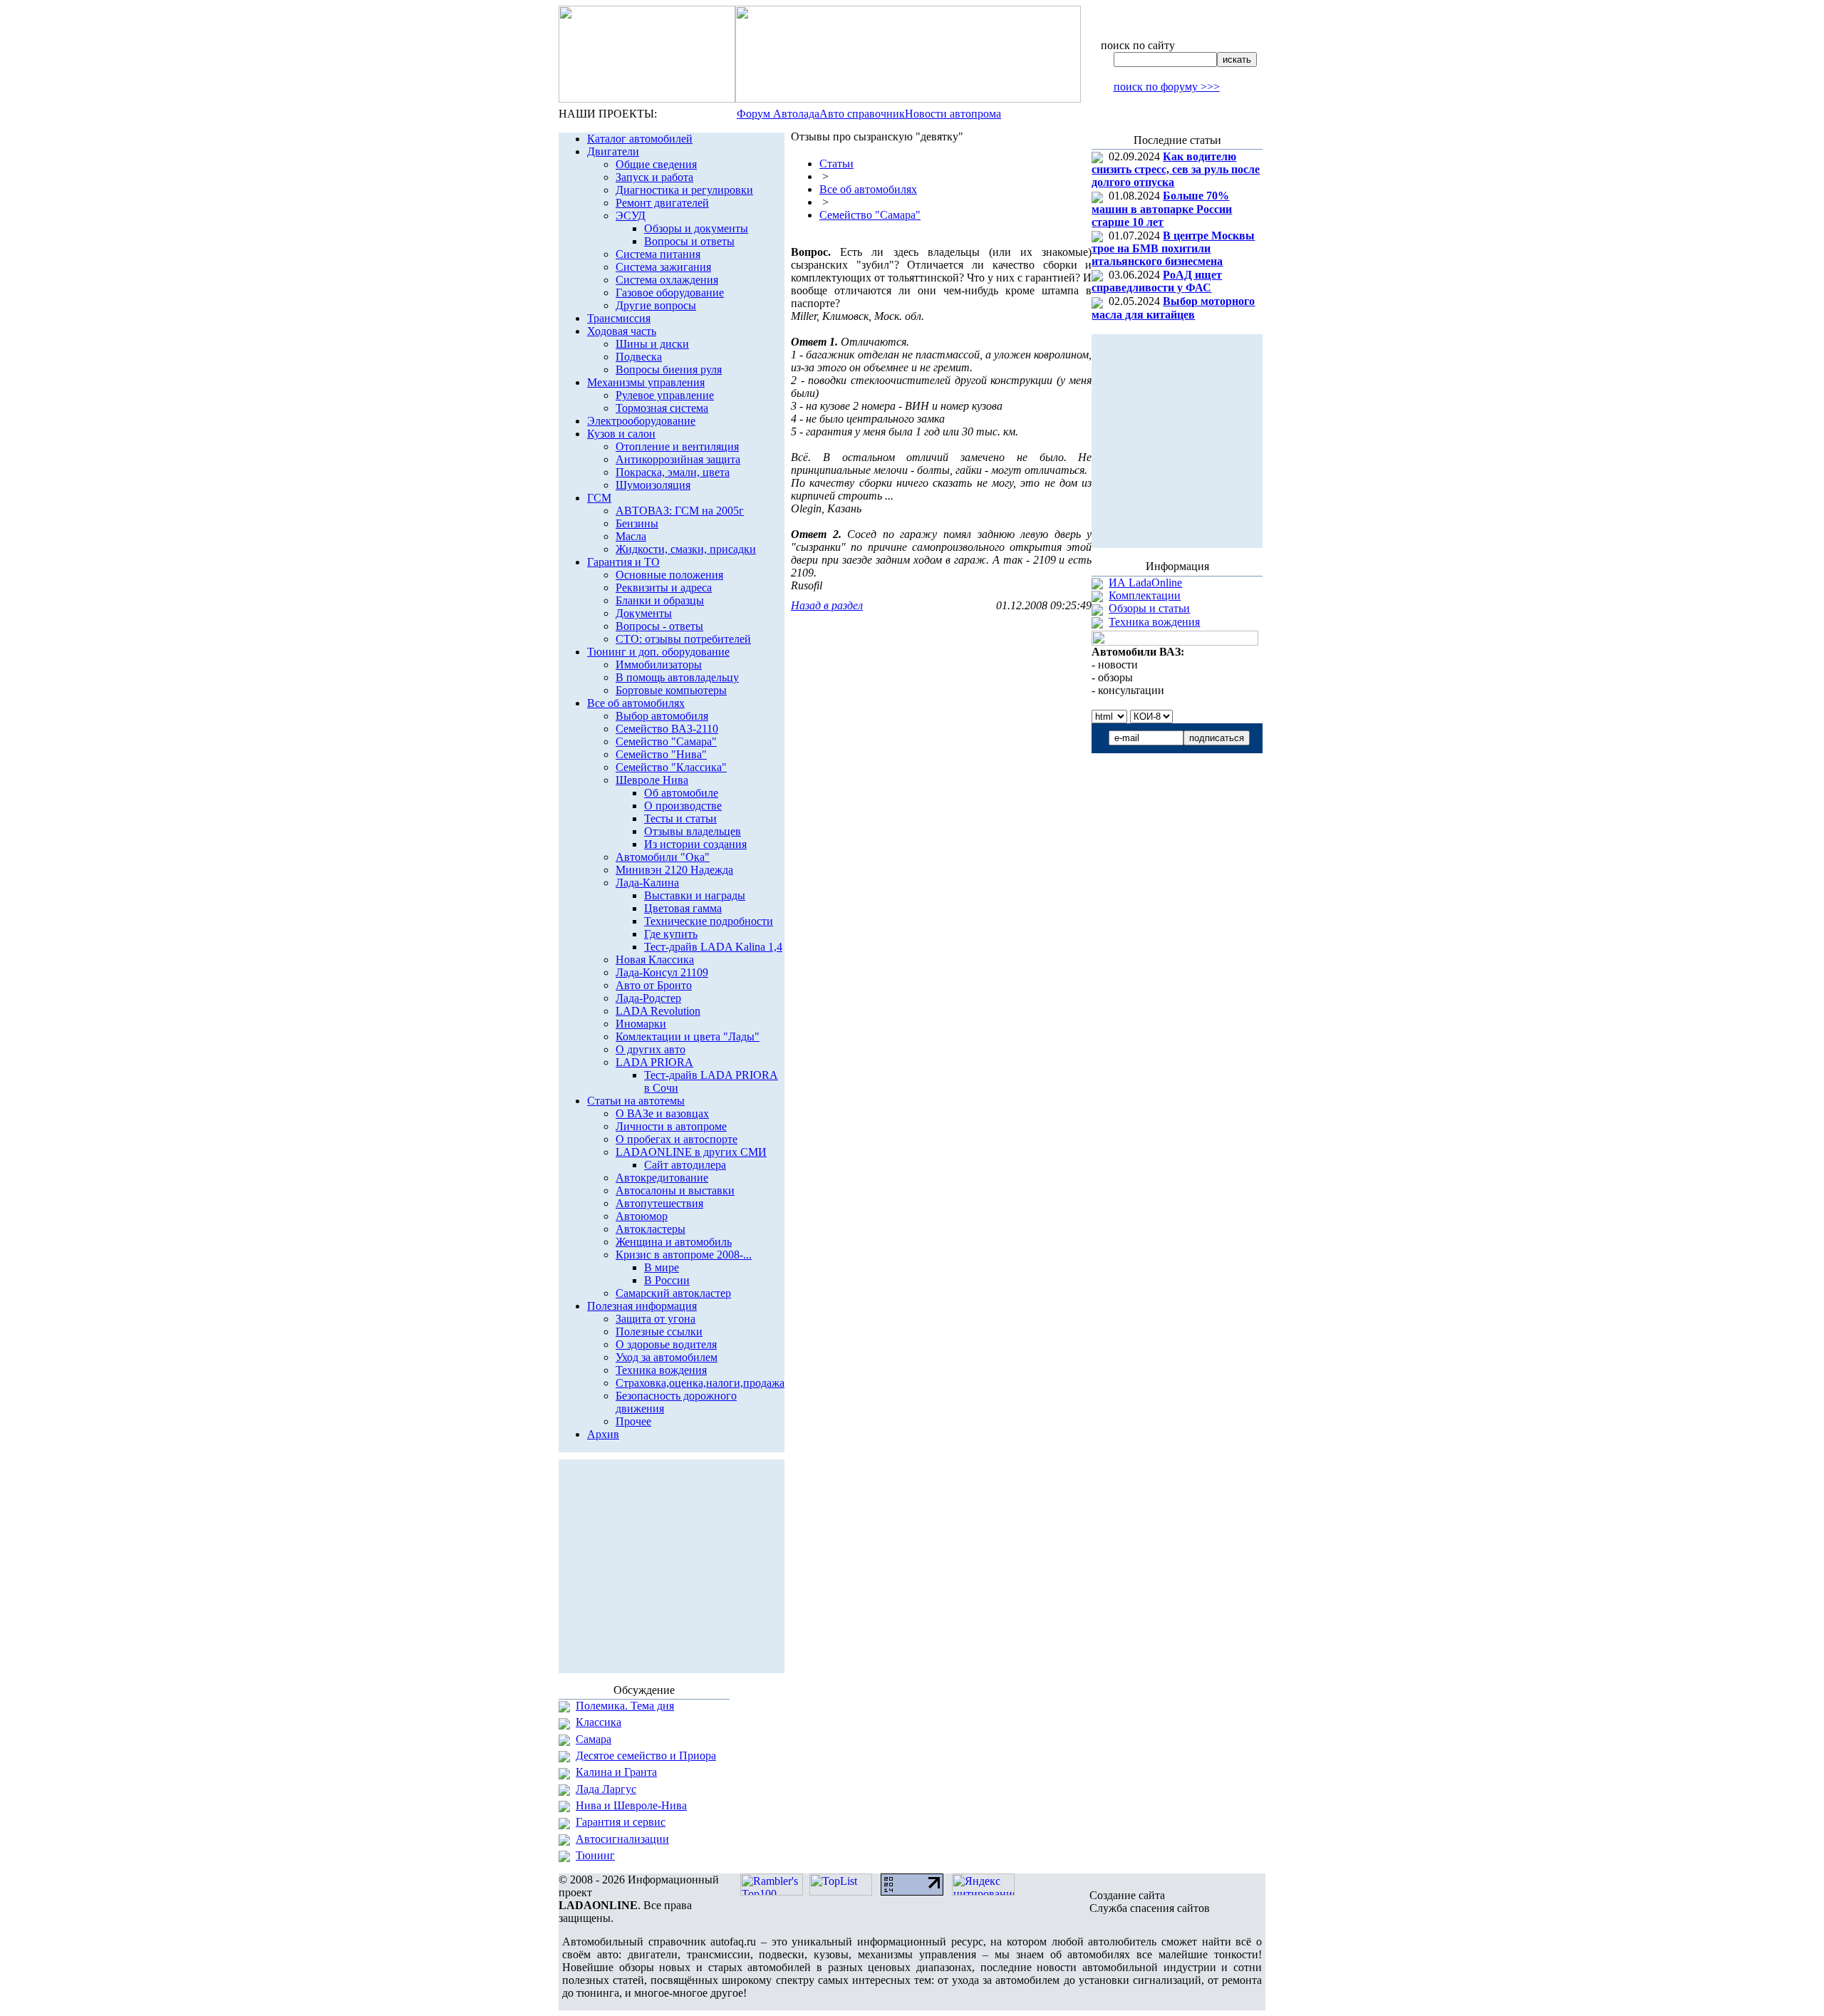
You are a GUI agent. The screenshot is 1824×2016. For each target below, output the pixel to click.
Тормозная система (662, 408)
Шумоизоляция (653, 485)
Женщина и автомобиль (674, 1242)
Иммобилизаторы (659, 665)
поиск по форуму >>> (1167, 87)
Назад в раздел (827, 605)
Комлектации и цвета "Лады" (688, 1037)
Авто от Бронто (654, 985)
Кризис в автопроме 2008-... (684, 1255)
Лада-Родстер (648, 998)
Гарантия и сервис (621, 1822)
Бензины (637, 523)
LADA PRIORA (654, 1062)
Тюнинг (595, 1855)
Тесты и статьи (680, 818)
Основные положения (669, 575)
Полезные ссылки (659, 1332)
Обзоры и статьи (1149, 608)
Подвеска (639, 357)
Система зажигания (663, 267)
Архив (603, 1434)
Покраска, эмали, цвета (673, 472)
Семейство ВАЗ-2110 (667, 729)
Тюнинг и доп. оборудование (658, 652)
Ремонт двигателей (662, 203)
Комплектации (1145, 595)
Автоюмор (642, 1216)
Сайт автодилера (685, 1165)
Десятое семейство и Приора (646, 1756)
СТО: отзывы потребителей (683, 639)
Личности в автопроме (671, 1126)
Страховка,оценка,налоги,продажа (700, 1383)
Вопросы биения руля (669, 369)
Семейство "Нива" (661, 754)
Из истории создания (695, 844)
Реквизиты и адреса (664, 588)
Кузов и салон (621, 434)
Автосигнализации (622, 1839)
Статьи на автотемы (636, 1101)
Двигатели (613, 151)
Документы (644, 613)
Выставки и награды (695, 895)
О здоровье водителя (666, 1344)
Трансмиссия (619, 318)
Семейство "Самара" (666, 741)
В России (667, 1280)
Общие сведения (656, 164)
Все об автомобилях (636, 703)
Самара (594, 1739)
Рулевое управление (665, 395)
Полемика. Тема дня (625, 1706)
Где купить (671, 934)
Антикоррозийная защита (678, 459)
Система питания (658, 254)
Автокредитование (662, 1178)
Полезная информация (642, 1306)
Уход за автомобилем (667, 1357)
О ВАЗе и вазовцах (662, 1113)
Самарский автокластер (673, 1293)
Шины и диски (652, 344)
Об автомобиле (681, 793)
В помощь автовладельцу (677, 677)
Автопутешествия (659, 1203)
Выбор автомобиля (662, 716)
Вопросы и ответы (689, 241)
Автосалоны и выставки (675, 1190)
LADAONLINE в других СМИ (691, 1152)
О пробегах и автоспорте (677, 1139)
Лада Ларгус (606, 1789)
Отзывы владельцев (693, 831)
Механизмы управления (646, 382)
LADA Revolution (658, 1011)
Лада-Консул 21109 (662, 972)
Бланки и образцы (660, 600)
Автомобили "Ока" (663, 857)
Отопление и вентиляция (677, 446)
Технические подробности (709, 921)
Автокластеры (651, 1229)
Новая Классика (655, 960)
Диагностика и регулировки (684, 190)
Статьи (836, 164)
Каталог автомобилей (640, 139)
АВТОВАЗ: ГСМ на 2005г (680, 511)
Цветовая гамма (683, 908)
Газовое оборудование (670, 293)
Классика (598, 1722)
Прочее (633, 1421)
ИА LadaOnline (1145, 583)
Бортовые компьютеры (671, 690)
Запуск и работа (654, 177)
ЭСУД (631, 216)
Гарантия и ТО (623, 562)
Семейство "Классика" (671, 767)
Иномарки (641, 1024)
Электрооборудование (641, 421)
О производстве (683, 806)
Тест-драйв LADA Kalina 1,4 (713, 947)
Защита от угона (655, 1319)
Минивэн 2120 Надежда (674, 870)
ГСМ (599, 498)
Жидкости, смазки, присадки (686, 549)
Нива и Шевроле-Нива (631, 1805)
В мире (662, 1267)
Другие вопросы (656, 305)
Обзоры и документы (696, 228)
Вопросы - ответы (659, 626)
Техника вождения (661, 1370)
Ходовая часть (622, 331)
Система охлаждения (667, 280)
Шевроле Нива (652, 780)
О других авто (651, 1049)
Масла (631, 536)
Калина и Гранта (616, 1772)
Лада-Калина (647, 883)
